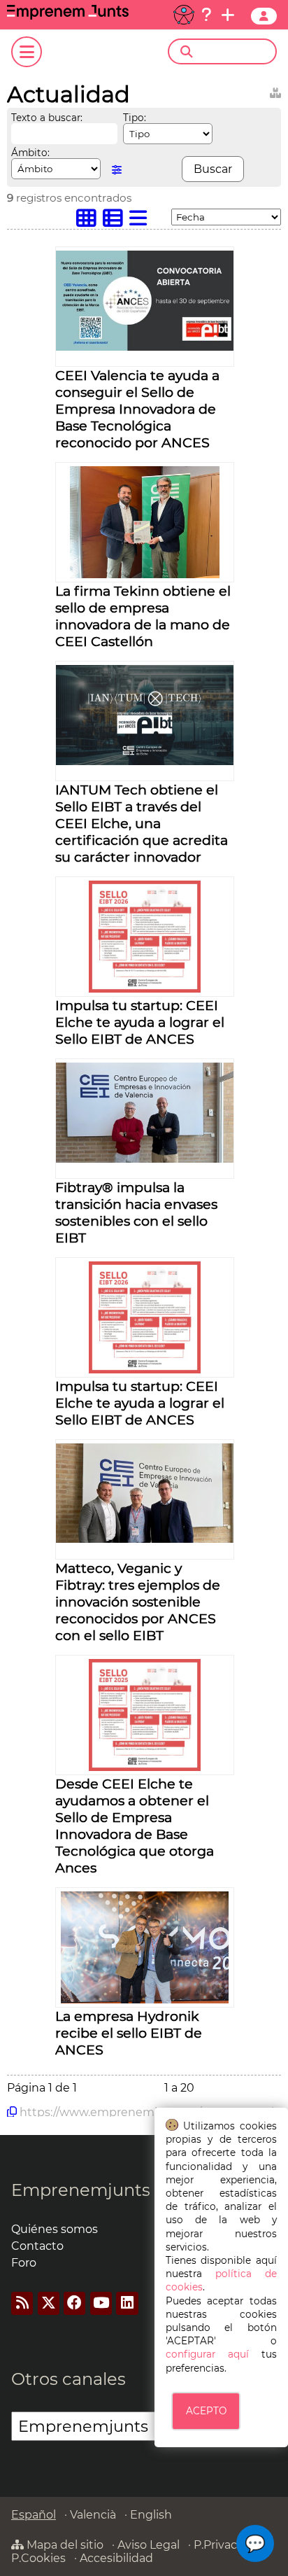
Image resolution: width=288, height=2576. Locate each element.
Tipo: (135, 118)
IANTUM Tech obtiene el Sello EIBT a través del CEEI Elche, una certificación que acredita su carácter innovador (142, 823)
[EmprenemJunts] (68, 16)
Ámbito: (30, 153)
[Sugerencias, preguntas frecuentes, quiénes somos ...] (206, 15)
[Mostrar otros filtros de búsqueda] (117, 170)
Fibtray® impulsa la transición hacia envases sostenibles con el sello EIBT (136, 1212)
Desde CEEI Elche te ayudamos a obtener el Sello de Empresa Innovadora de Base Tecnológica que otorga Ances (135, 1826)
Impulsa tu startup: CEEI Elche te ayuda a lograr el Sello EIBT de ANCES (140, 1022)
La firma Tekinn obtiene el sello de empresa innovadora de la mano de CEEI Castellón (143, 616)
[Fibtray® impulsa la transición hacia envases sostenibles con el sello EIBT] (145, 1159)
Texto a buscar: (47, 118)
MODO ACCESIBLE (184, 15)
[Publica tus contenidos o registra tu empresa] (228, 15)
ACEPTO (206, 2411)
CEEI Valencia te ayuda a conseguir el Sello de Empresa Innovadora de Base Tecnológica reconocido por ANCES (137, 409)
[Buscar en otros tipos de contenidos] (275, 91)
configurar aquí (207, 2354)
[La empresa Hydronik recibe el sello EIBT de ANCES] (145, 2000)
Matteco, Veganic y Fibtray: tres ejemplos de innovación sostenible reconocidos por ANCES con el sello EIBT (138, 1602)
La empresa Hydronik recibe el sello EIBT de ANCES (129, 2033)
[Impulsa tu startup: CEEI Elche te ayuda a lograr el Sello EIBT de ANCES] (145, 989)
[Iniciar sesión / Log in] (264, 16)
